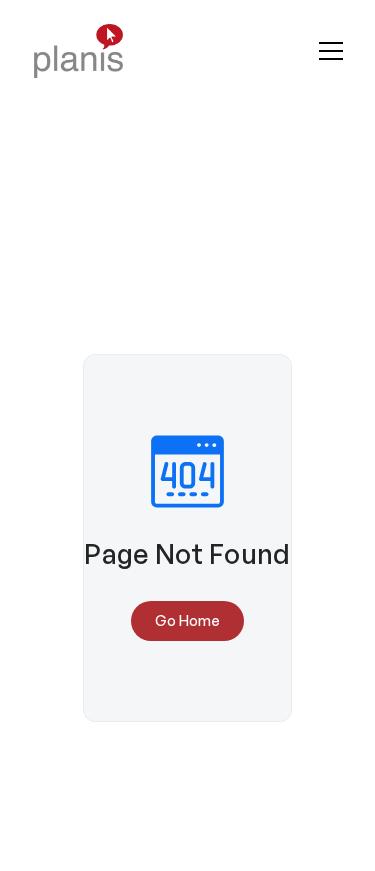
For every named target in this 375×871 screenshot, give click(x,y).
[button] (331, 51)
